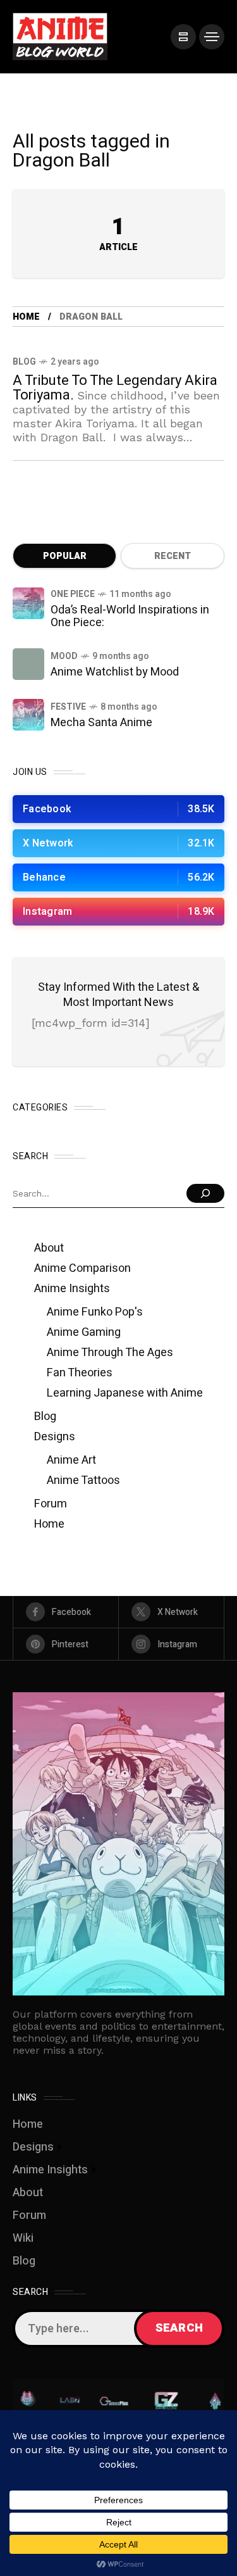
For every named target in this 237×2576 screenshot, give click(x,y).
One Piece (73, 594)
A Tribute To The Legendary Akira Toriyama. (115, 388)
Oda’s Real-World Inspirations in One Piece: (130, 616)
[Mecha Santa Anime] (28, 715)
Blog (24, 362)
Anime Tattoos (83, 1480)
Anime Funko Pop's (95, 1312)
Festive (68, 707)
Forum (51, 1504)
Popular (65, 556)
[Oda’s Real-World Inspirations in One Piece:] (28, 603)
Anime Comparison (82, 1268)
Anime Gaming (84, 1332)
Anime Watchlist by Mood (115, 672)
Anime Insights (72, 1289)
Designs (55, 1437)
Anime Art (71, 1460)
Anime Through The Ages (110, 1353)
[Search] (205, 1193)
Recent (173, 556)
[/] (183, 37)
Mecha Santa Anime (101, 723)
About (49, 1248)
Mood (64, 656)
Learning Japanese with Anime (125, 1393)
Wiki (23, 2238)
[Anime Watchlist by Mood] (28, 664)
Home (26, 317)
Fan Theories (80, 1373)
